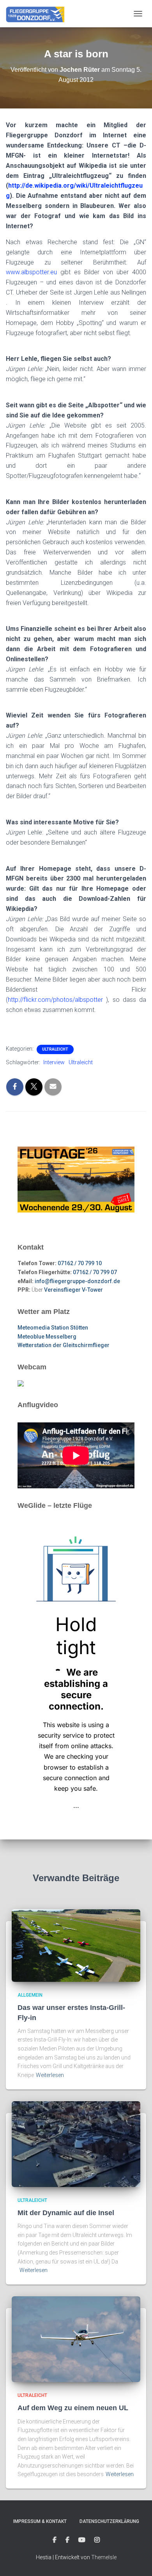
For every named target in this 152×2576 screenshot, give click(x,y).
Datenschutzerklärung (109, 2521)
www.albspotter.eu (31, 272)
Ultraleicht (55, 1049)
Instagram (97, 2540)
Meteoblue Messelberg (47, 1337)
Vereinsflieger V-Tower (73, 1290)
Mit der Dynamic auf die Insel (66, 2213)
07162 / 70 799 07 (95, 1272)
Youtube (82, 2540)
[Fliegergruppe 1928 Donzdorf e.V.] (38, 14)
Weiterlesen (50, 2075)
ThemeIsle (104, 2557)
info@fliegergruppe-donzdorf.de (77, 1281)
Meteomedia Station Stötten (53, 1328)
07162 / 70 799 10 (80, 1263)
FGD (55, 2540)
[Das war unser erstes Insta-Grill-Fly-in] (76, 1945)
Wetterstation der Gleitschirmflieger (64, 1345)
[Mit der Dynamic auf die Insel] (76, 2143)
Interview (54, 1062)
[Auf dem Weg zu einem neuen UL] (76, 2339)
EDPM (67, 2540)
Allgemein (30, 1995)
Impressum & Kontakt (40, 2521)
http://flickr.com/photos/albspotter (55, 1000)
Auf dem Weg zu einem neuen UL (73, 2408)
